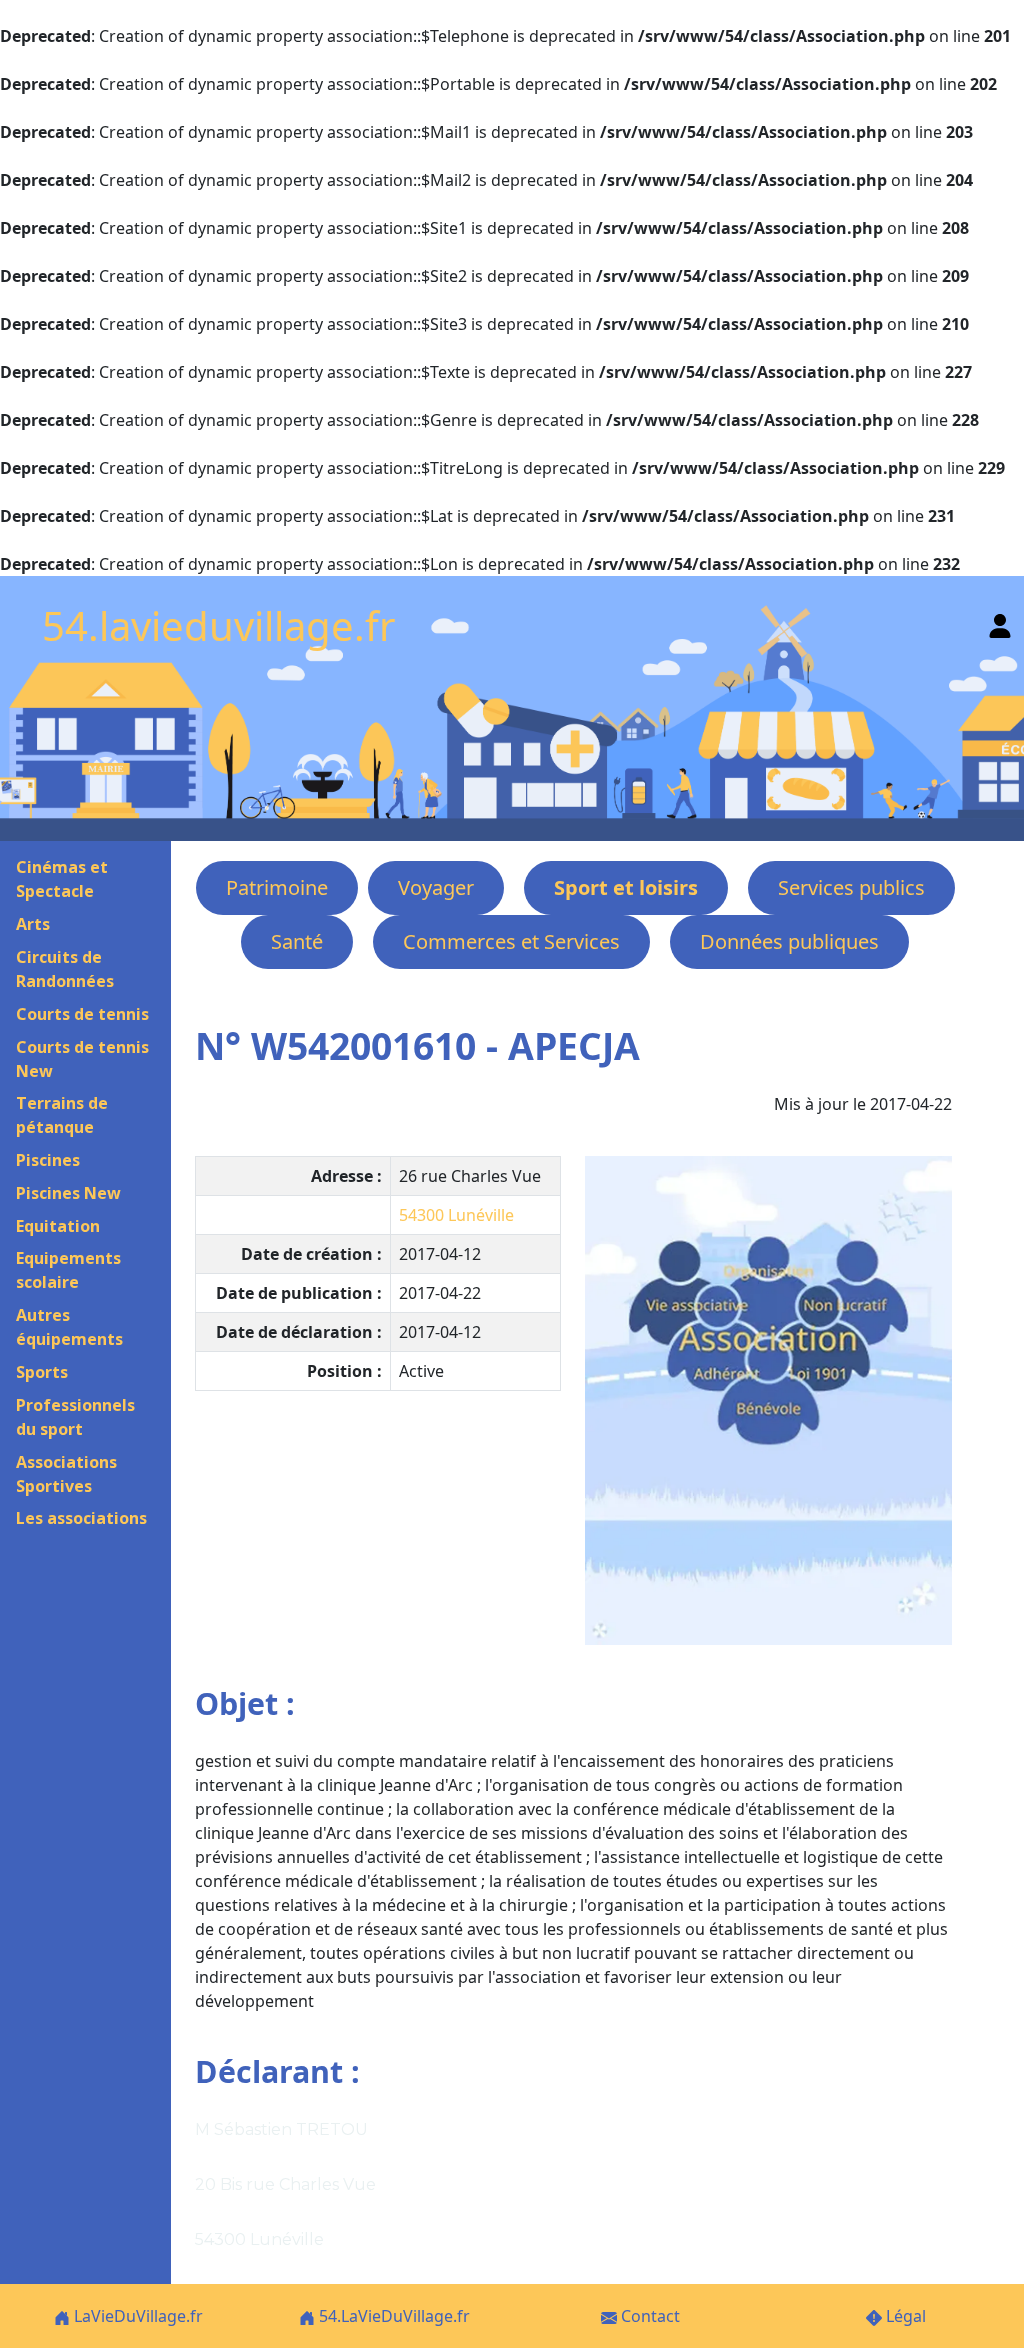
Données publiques (789, 941)
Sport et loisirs (626, 887)
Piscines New (68, 1193)
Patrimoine (277, 887)
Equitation (58, 1226)
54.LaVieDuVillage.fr (392, 2316)
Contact (648, 2316)
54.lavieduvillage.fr (219, 625)
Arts (33, 924)
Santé (297, 941)
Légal (904, 2316)
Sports (42, 1372)
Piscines (48, 1160)
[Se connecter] (1000, 621)
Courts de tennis (82, 1014)
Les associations (81, 1518)
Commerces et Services (511, 941)
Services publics (851, 887)
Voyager (436, 887)
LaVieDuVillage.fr (136, 2316)
